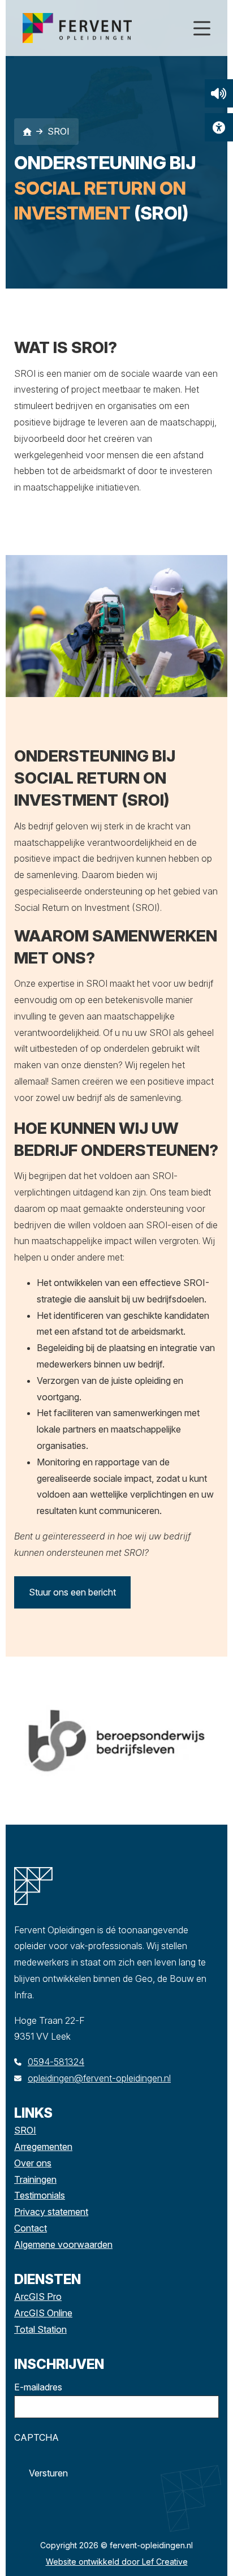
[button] (219, 93)
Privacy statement (51, 2212)
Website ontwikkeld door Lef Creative (117, 2562)
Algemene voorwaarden (63, 2244)
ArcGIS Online (43, 2313)
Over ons (33, 2163)
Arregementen (43, 2147)
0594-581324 (56, 2062)
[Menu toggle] (202, 28)
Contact (31, 2228)
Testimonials (40, 2195)
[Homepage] (102, 27)
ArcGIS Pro (38, 2297)
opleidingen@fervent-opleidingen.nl (99, 2078)
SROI (25, 2130)
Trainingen (35, 2179)
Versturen (48, 2473)
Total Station (40, 2329)
